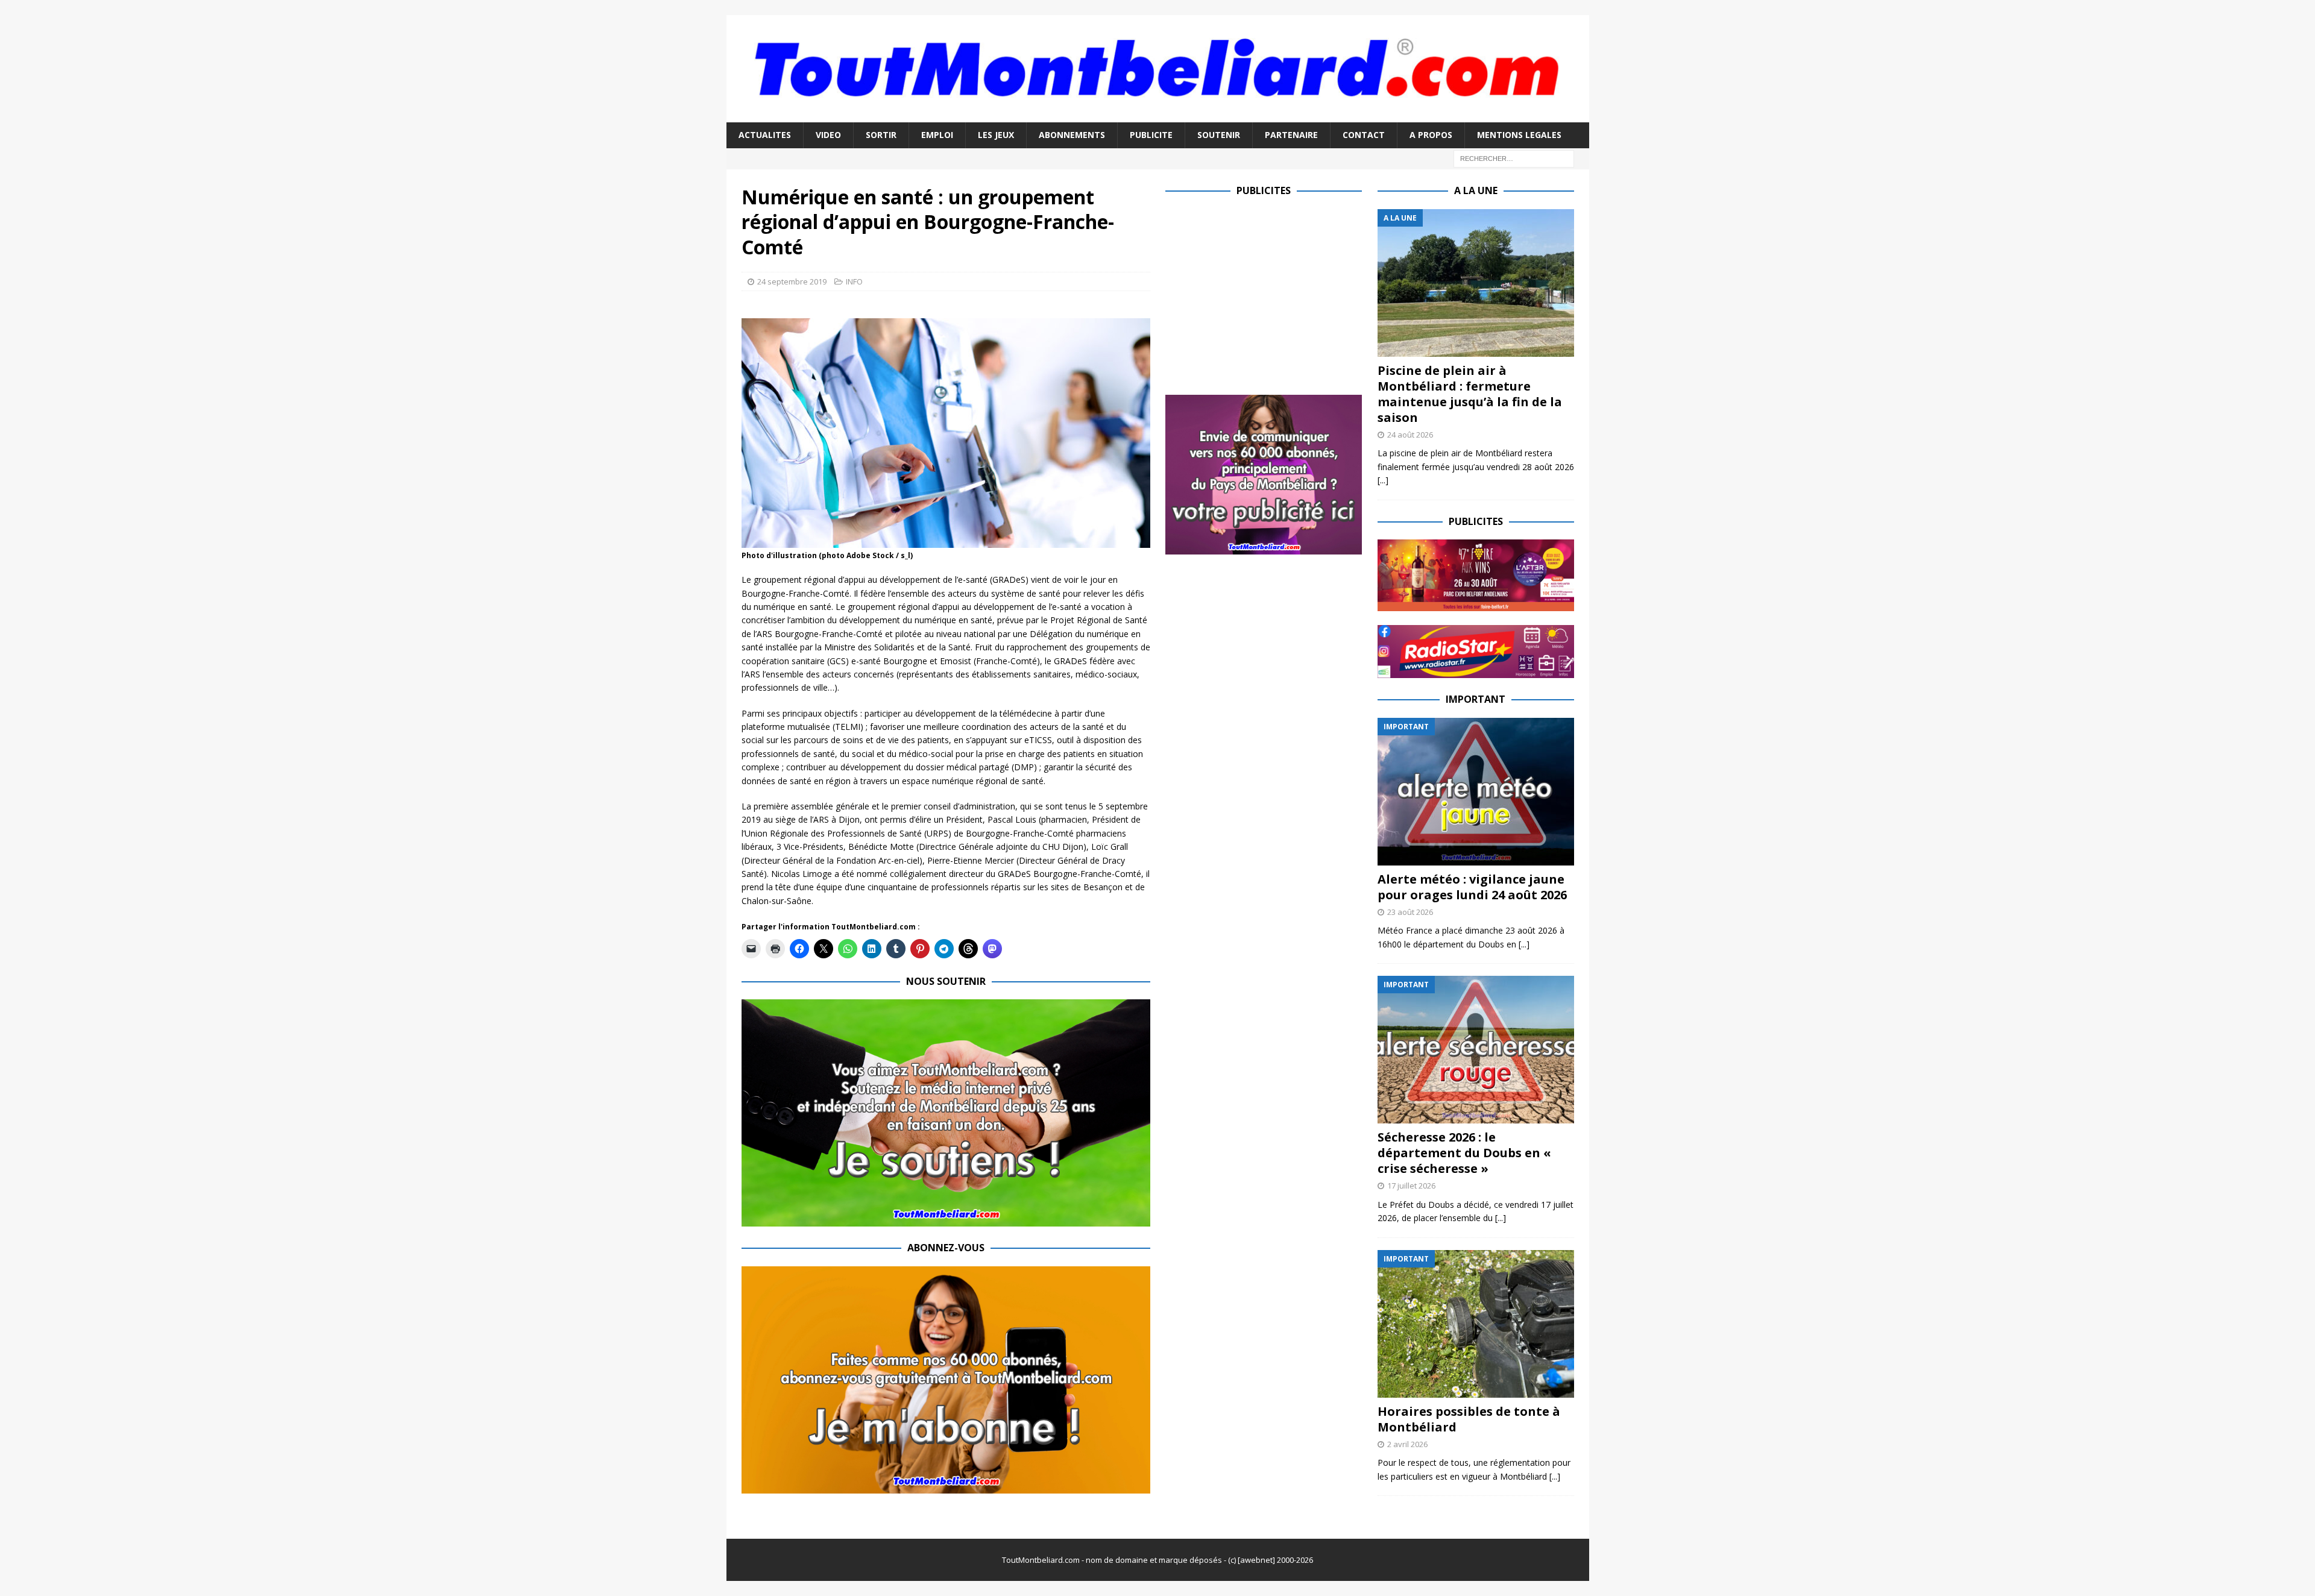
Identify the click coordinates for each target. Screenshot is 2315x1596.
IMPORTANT (1476, 699)
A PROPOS (1431, 135)
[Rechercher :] (1514, 158)
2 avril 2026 (1407, 1444)
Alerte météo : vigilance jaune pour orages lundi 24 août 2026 (1472, 887)
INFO (854, 281)
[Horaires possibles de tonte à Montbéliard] (1476, 1324)
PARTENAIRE (1291, 135)
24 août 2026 (1410, 435)
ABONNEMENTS (1072, 135)
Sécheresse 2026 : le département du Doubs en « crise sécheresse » (1464, 1153)
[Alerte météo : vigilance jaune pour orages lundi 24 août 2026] (1476, 792)
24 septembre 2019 (792, 281)
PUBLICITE (1151, 135)
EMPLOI (937, 135)
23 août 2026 (1410, 912)
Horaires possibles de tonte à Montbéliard (1469, 1419)
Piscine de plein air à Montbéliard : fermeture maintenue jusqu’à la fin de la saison (1470, 394)
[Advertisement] (1267, 294)
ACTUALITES (765, 135)
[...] (1383, 480)
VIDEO (828, 135)
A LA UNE (1476, 190)
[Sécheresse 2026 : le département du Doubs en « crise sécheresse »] (1476, 1050)
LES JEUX (996, 135)
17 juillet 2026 (1411, 1186)
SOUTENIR (1219, 135)
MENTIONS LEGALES (1519, 135)
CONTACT (1364, 135)
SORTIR (881, 135)
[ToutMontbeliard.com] (1158, 115)
